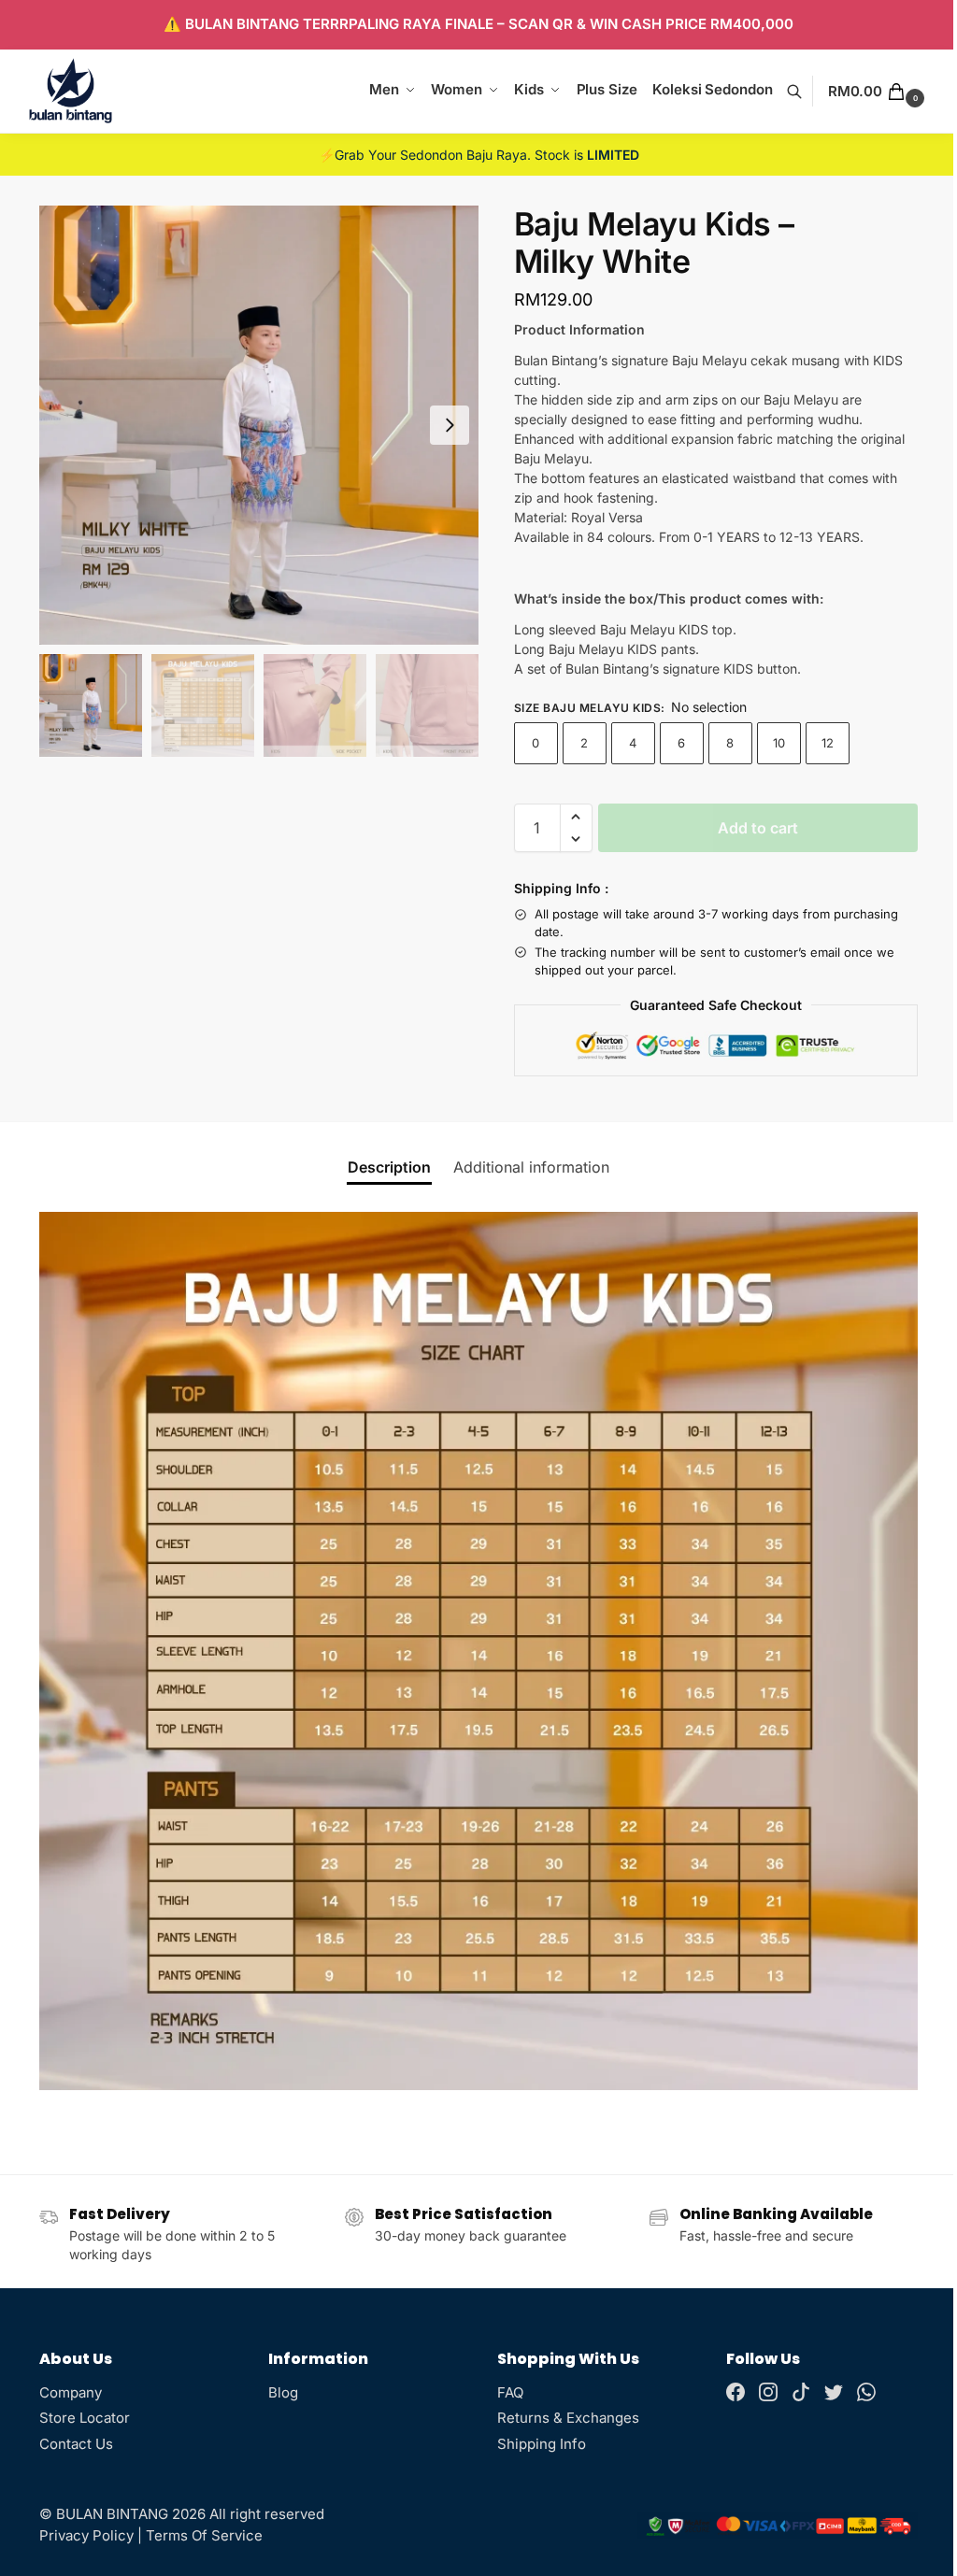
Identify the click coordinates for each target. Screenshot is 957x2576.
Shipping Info (542, 2444)
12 (828, 743)
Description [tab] (389, 1167)
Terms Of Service (204, 2535)
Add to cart (758, 828)
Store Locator (85, 2418)
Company (71, 2392)
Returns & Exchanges (568, 2418)
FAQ (510, 2392)
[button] (878, 92)
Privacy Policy (86, 2535)
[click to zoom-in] (259, 425)
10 (779, 743)
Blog (283, 2392)
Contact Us (76, 2444)
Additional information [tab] (531, 1167)
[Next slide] (450, 425)
